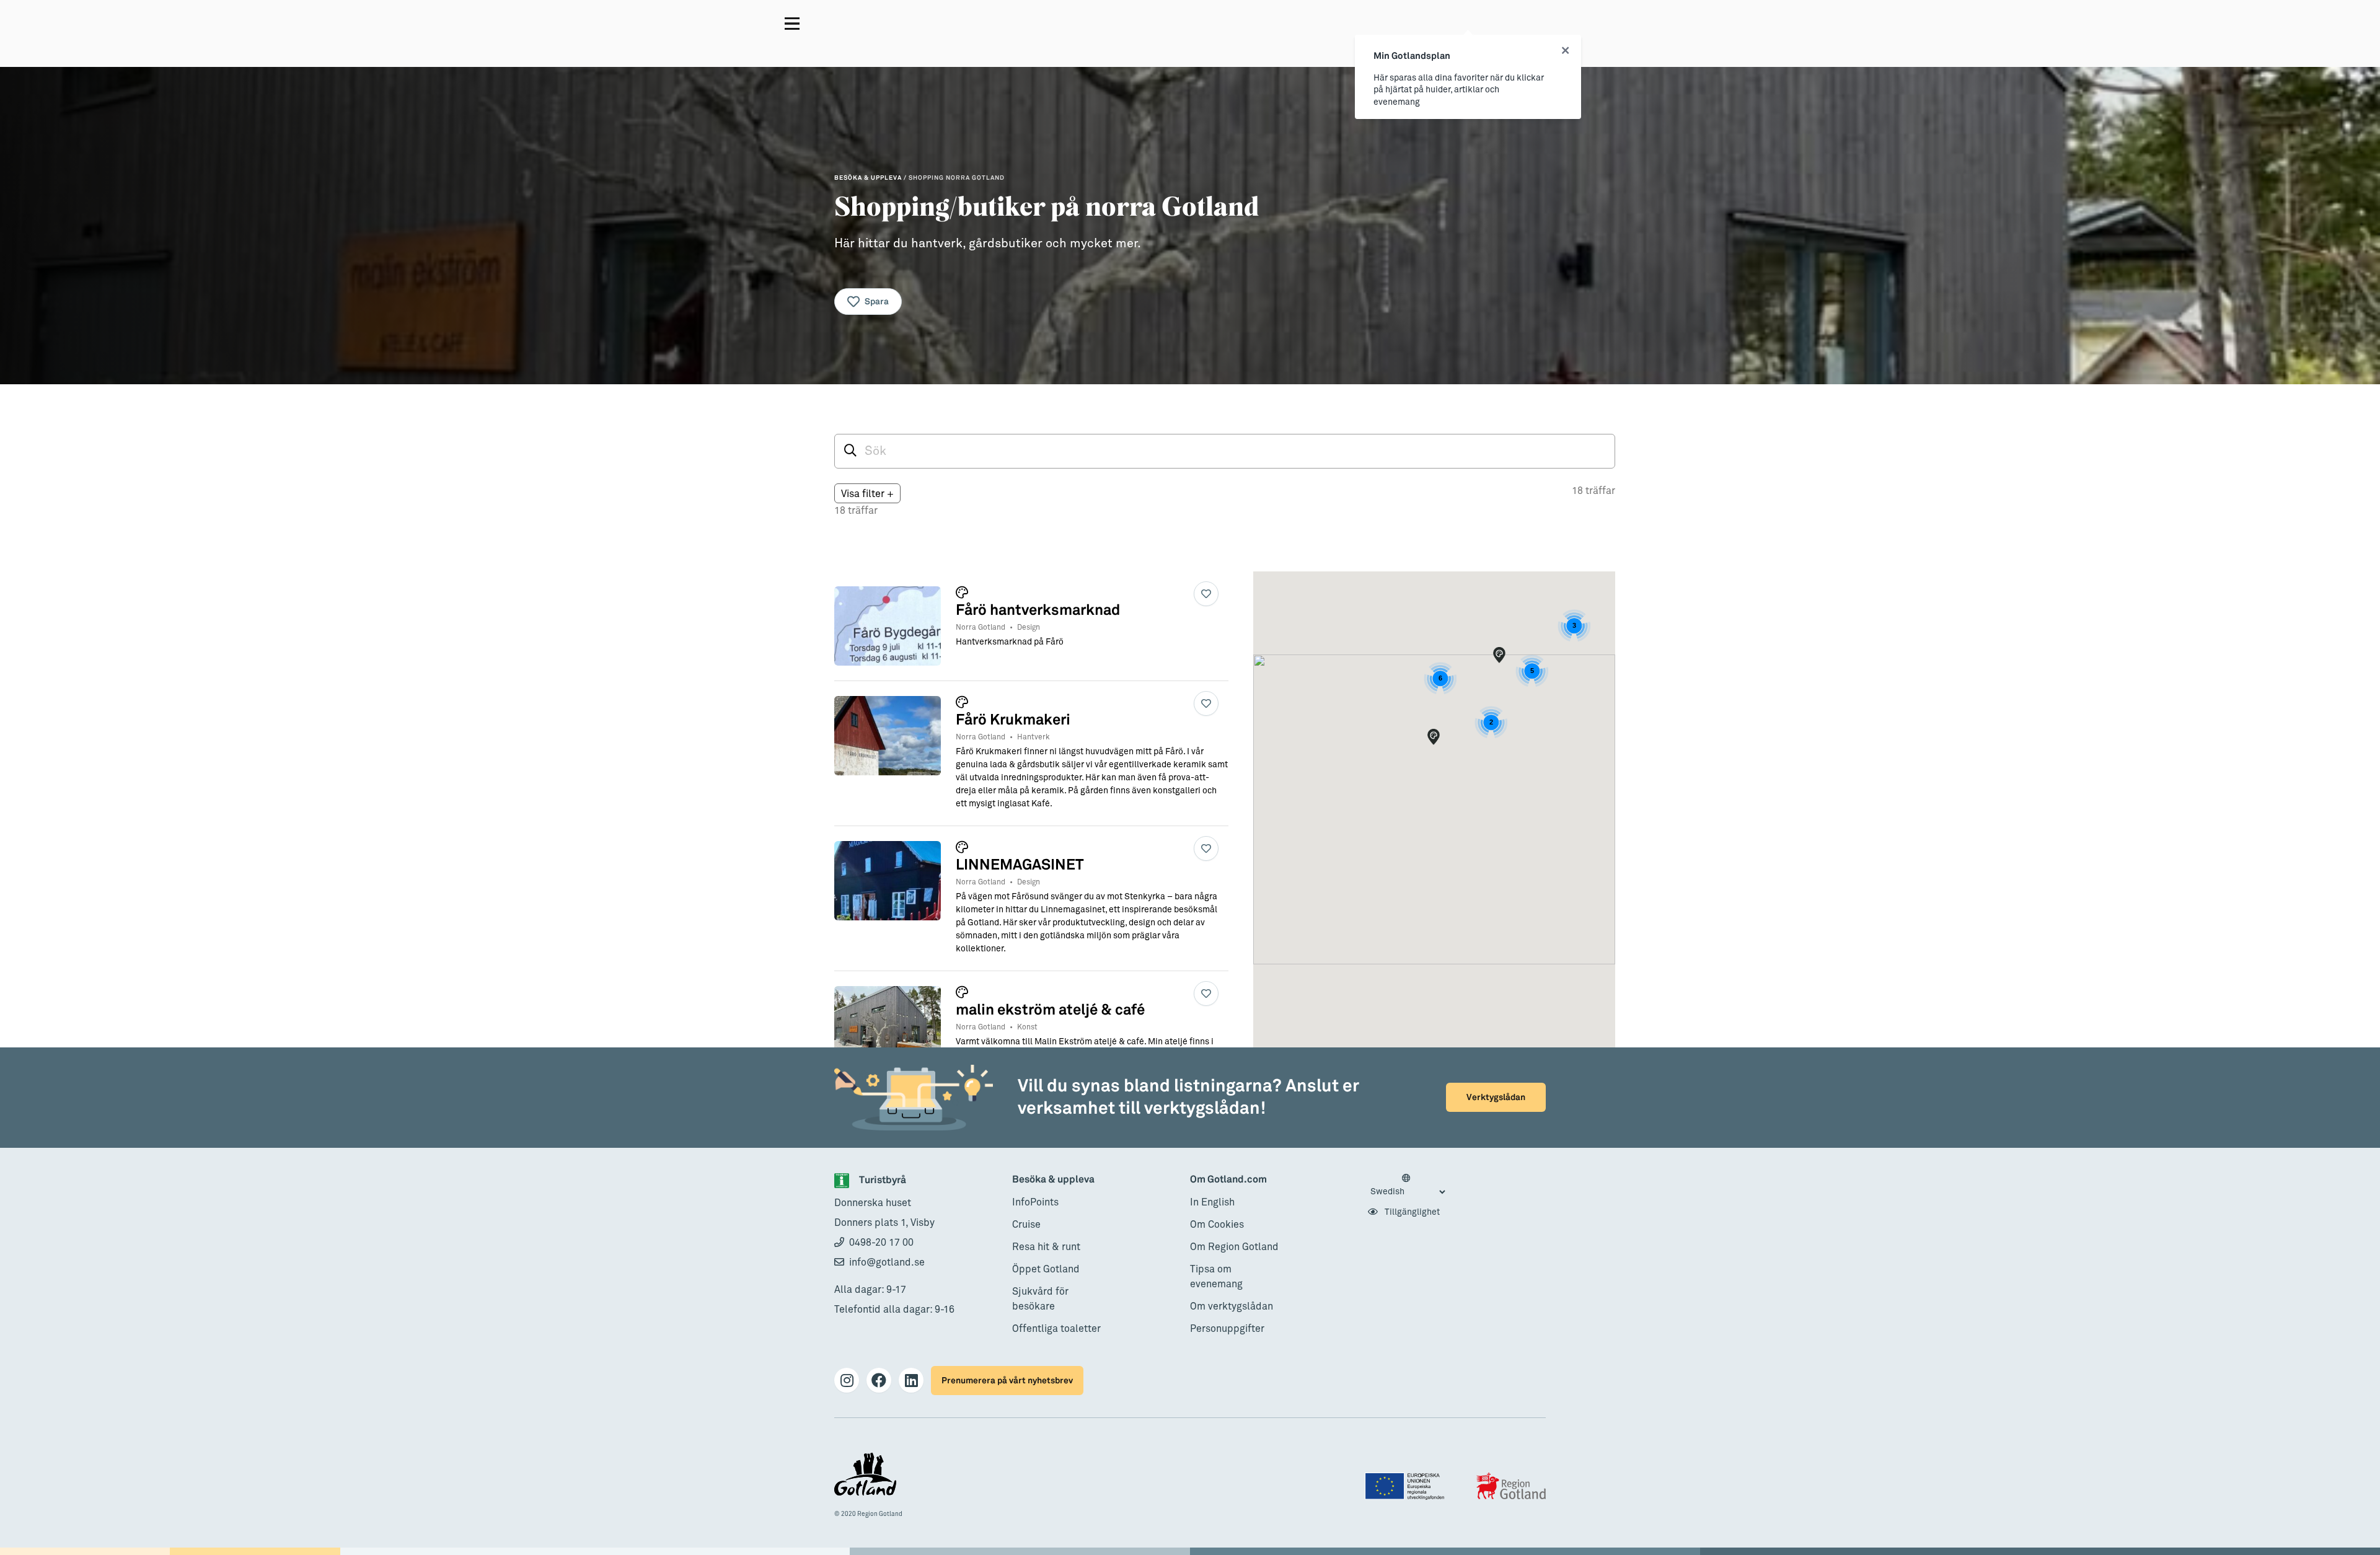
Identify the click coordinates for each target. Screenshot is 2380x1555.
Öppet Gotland (1046, 1269)
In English (1212, 1202)
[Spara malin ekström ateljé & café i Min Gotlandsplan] (1206, 993)
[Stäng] (1565, 51)
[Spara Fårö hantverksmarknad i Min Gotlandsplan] (1206, 594)
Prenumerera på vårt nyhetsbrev (1007, 1381)
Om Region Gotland (1234, 1247)
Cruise (1026, 1225)
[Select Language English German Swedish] (1408, 1186)
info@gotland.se (887, 1262)
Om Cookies (1217, 1225)
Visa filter (867, 494)
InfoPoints (1035, 1202)
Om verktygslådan (1232, 1306)
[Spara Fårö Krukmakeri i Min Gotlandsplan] (1206, 703)
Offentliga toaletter (1056, 1329)
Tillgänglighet (1411, 1212)
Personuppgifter (1227, 1329)
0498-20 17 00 (881, 1243)
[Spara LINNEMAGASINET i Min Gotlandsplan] (1206, 848)
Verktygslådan (1496, 1097)
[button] (1434, 737)
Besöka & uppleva (1053, 1180)
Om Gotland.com (1228, 1180)
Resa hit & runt (1046, 1247)
